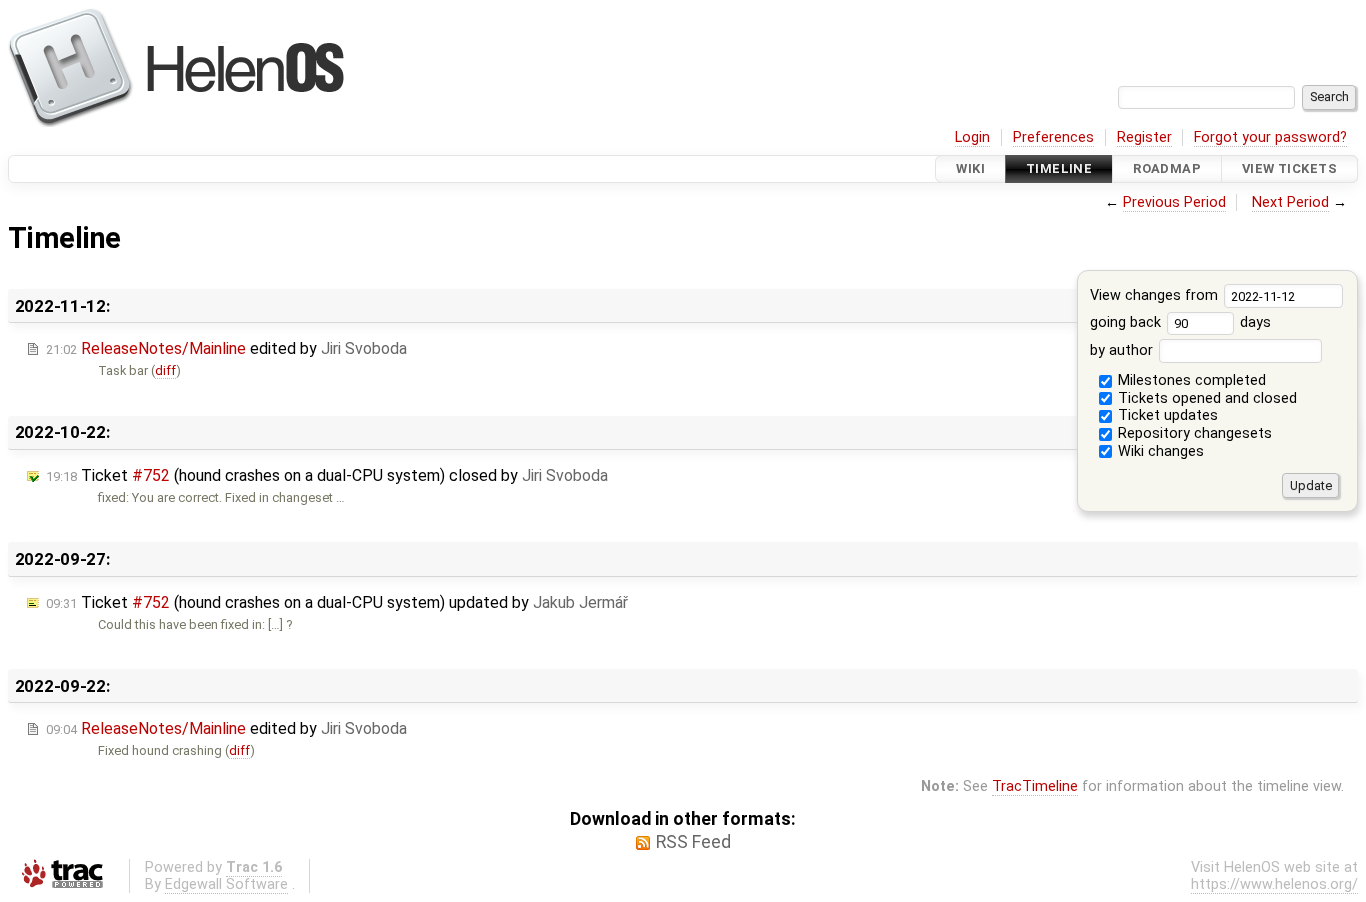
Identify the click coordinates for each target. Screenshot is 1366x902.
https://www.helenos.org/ (1274, 884)
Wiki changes (1159, 451)
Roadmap (1167, 168)
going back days (1181, 322)
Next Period (1290, 202)
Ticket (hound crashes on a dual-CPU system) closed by (327, 475)
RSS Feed (693, 842)
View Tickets (1289, 168)
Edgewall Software (226, 884)
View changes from (1156, 295)
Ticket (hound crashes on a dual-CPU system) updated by (337, 602)
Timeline (1059, 168)
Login (972, 137)
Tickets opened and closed (1205, 398)
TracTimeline (1035, 786)
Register (1144, 137)
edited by (226, 348)
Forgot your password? (1270, 137)
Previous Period (1174, 202)
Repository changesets (1193, 433)
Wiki (970, 168)
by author (1123, 350)
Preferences (1053, 137)
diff (165, 370)
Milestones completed (1190, 380)
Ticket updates (1166, 415)
